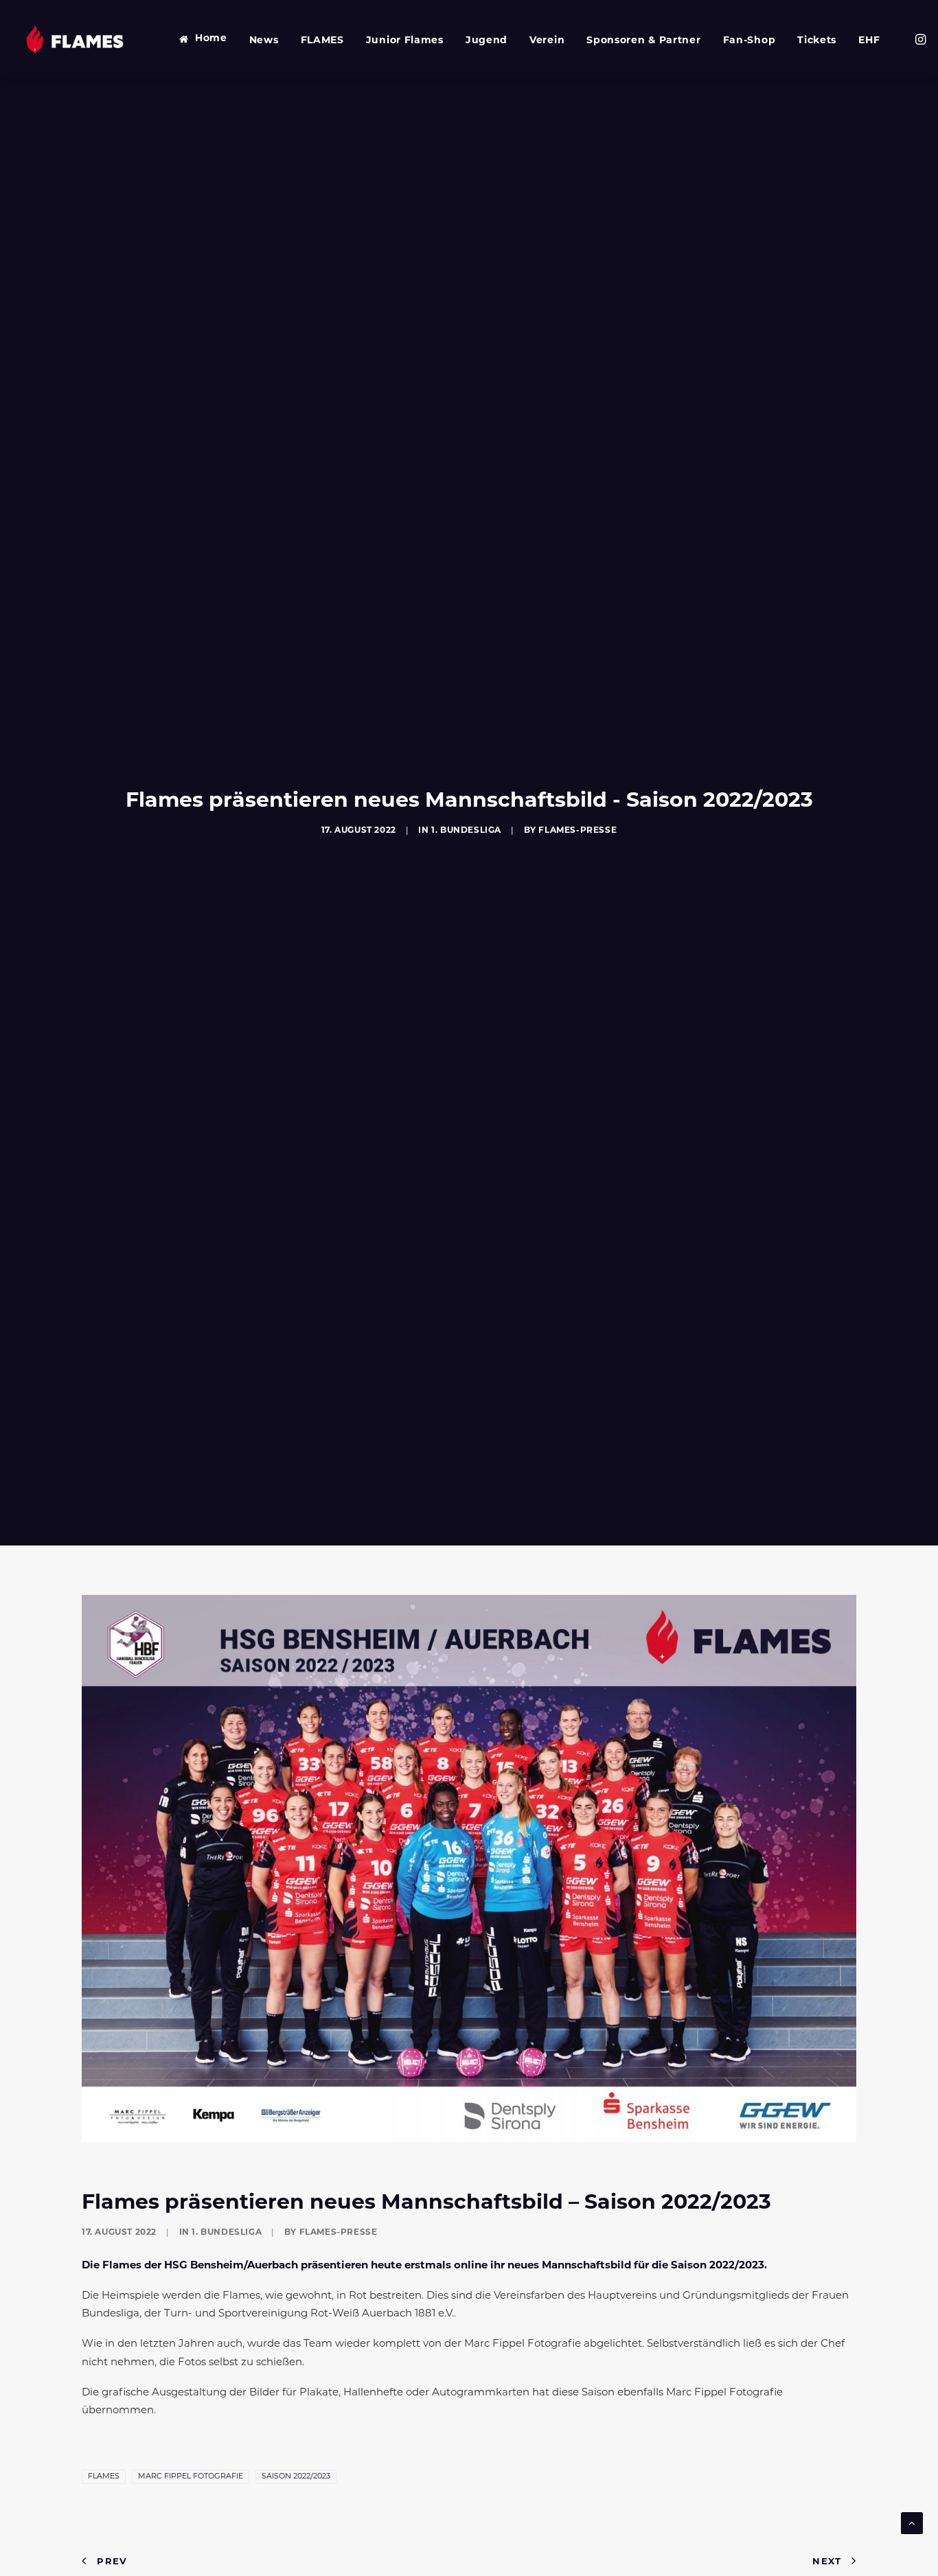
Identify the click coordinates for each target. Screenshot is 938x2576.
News (264, 41)
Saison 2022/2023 (296, 2477)
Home (211, 39)
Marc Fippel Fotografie (191, 2477)
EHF (869, 41)
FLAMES (322, 41)
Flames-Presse (577, 831)
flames (104, 2477)
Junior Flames (405, 41)
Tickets (817, 41)
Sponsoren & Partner (643, 41)
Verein (547, 41)
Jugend (487, 41)
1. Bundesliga (466, 831)
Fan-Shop (750, 41)
